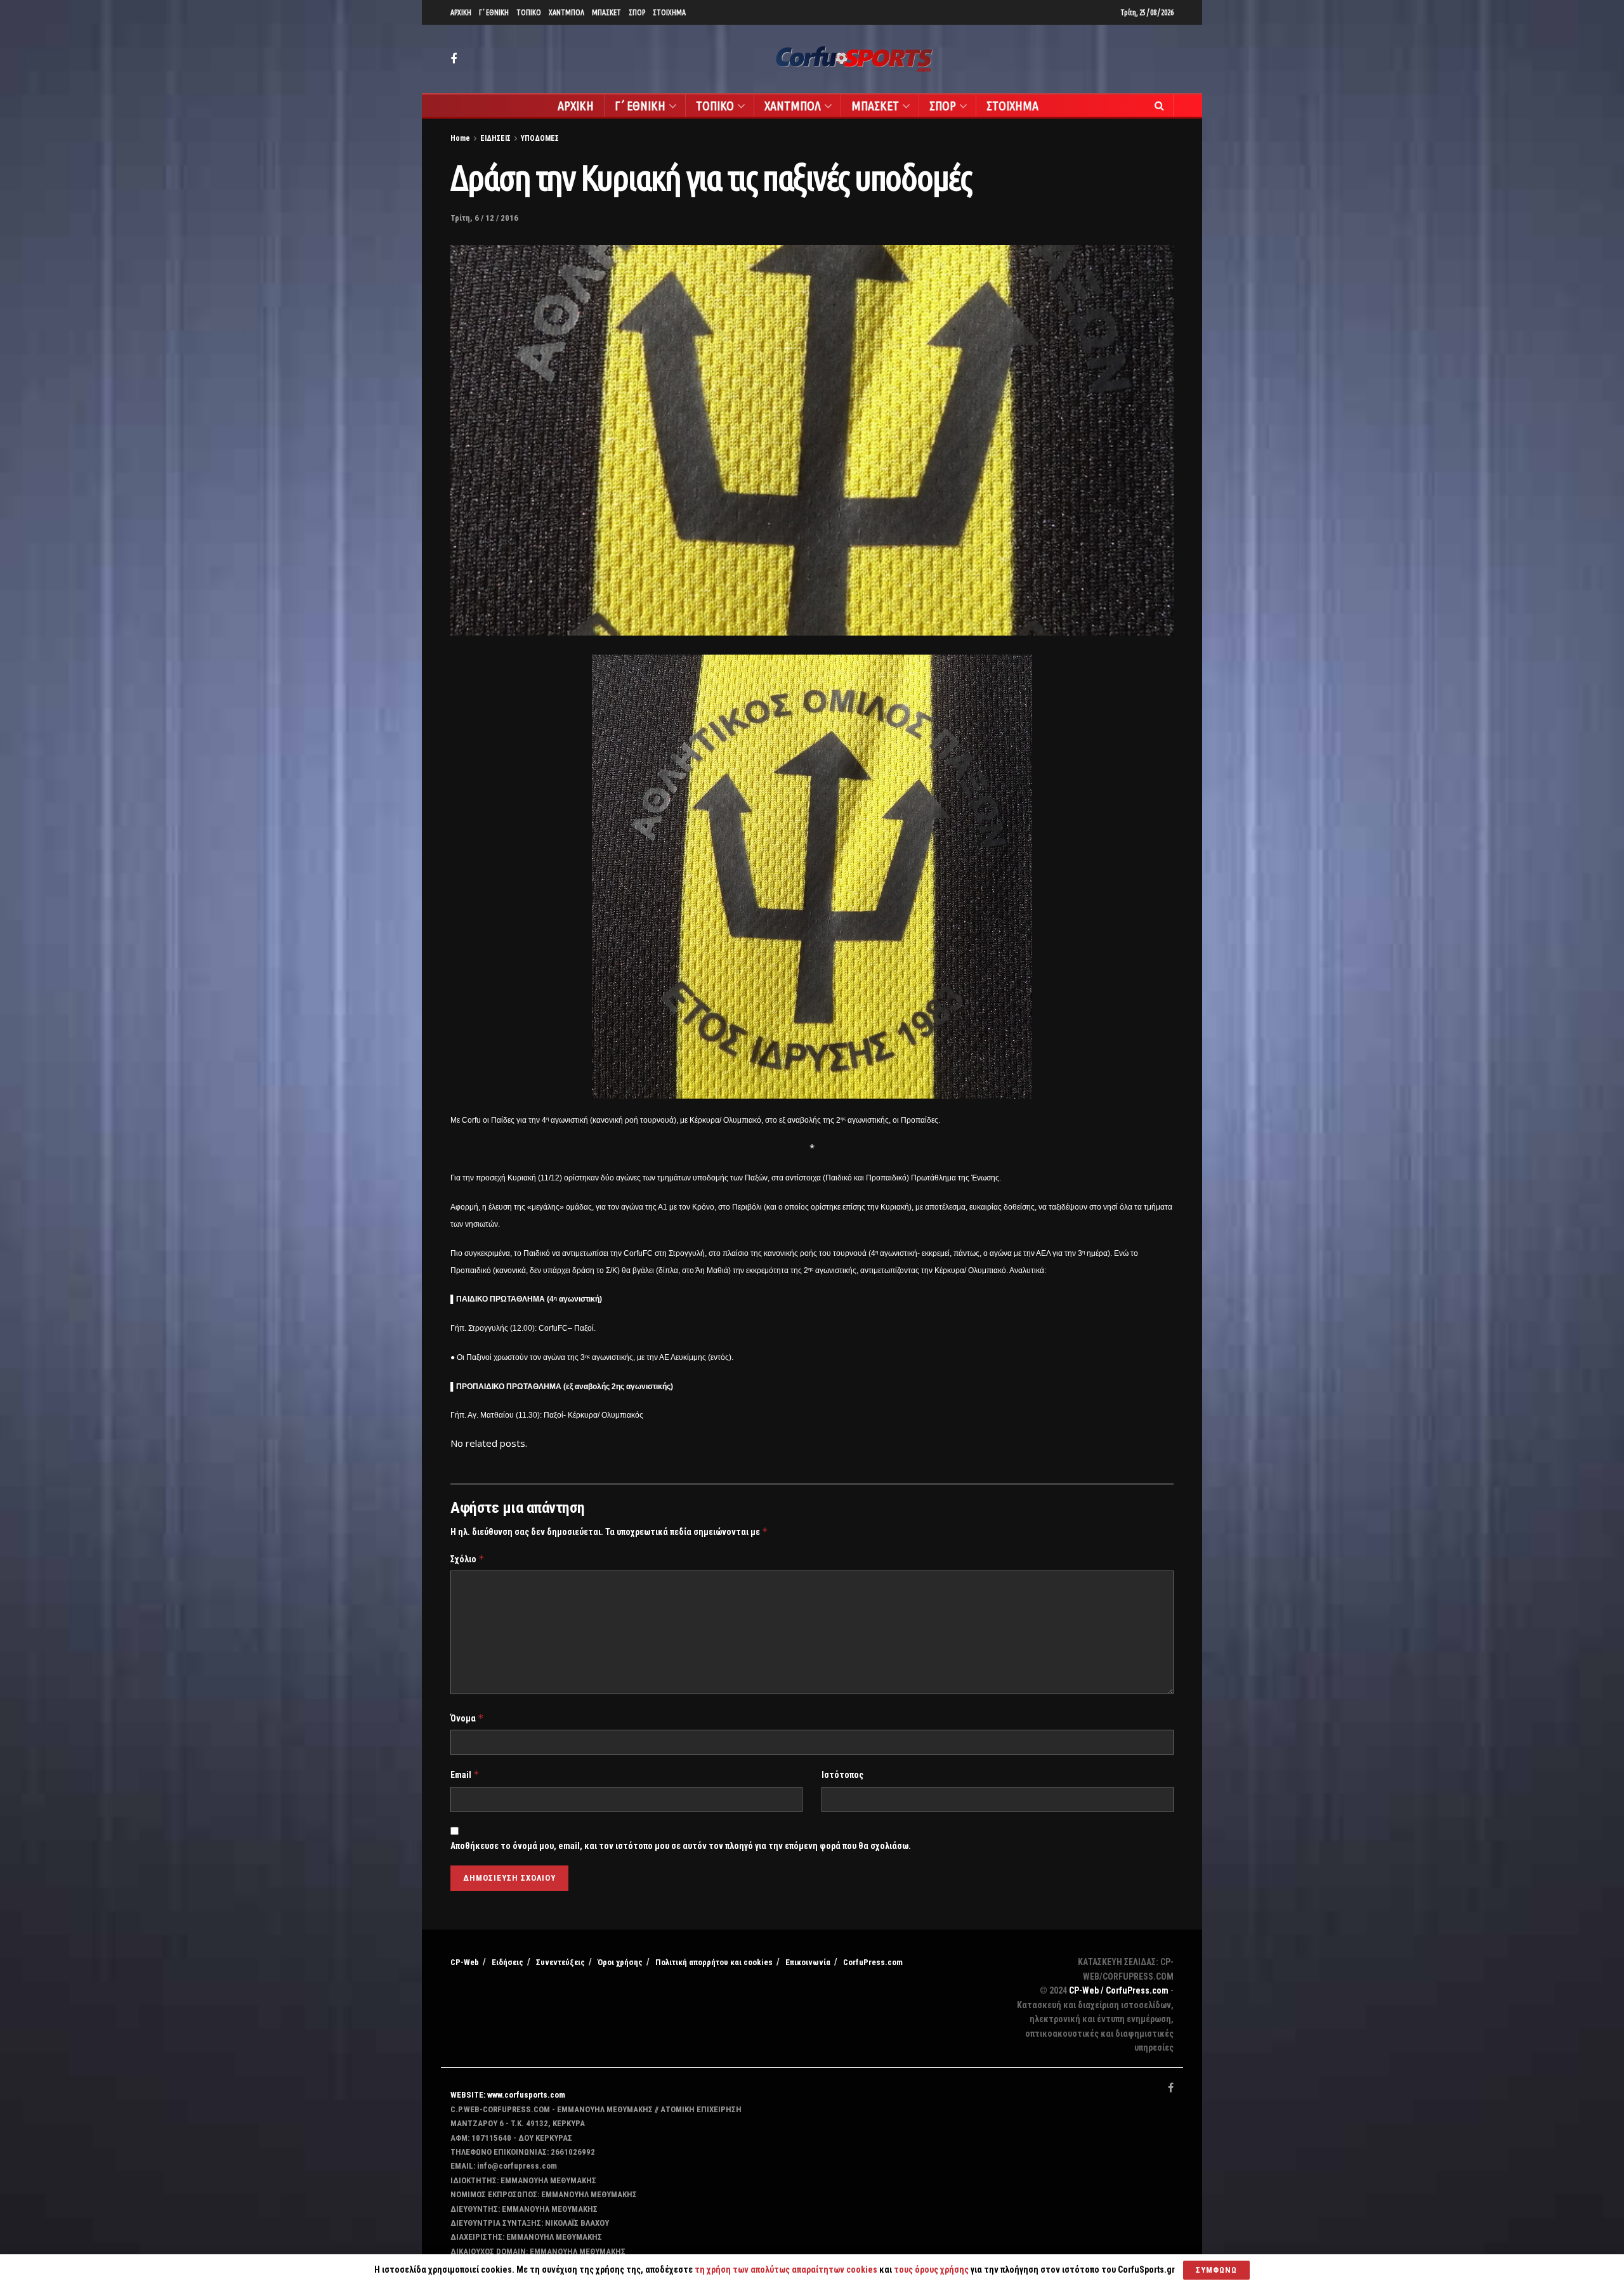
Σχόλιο (468, 1559)
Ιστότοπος (842, 1775)
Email (465, 1774)
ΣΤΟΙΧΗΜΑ (669, 12)
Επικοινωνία (808, 1962)
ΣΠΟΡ (637, 12)
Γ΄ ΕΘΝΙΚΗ (494, 12)
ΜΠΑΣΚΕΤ (606, 12)
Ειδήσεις (507, 1962)
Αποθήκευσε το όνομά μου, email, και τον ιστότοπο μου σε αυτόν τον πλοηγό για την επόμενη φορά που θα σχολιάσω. (681, 1846)
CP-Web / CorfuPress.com (1119, 1990)
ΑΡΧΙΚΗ (461, 12)
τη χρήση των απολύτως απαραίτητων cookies (786, 2270)
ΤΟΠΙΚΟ (529, 12)
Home (460, 138)
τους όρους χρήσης (932, 2270)
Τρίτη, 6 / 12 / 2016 (484, 218)
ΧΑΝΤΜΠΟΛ (566, 12)
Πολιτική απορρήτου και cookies (714, 1962)
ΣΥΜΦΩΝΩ (1216, 2270)
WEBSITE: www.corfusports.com (508, 2095)
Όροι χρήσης (620, 1962)
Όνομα (467, 1718)
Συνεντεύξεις (560, 1962)
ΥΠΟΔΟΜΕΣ (540, 138)
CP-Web (465, 1962)
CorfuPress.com (873, 1962)
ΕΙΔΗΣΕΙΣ (495, 138)
